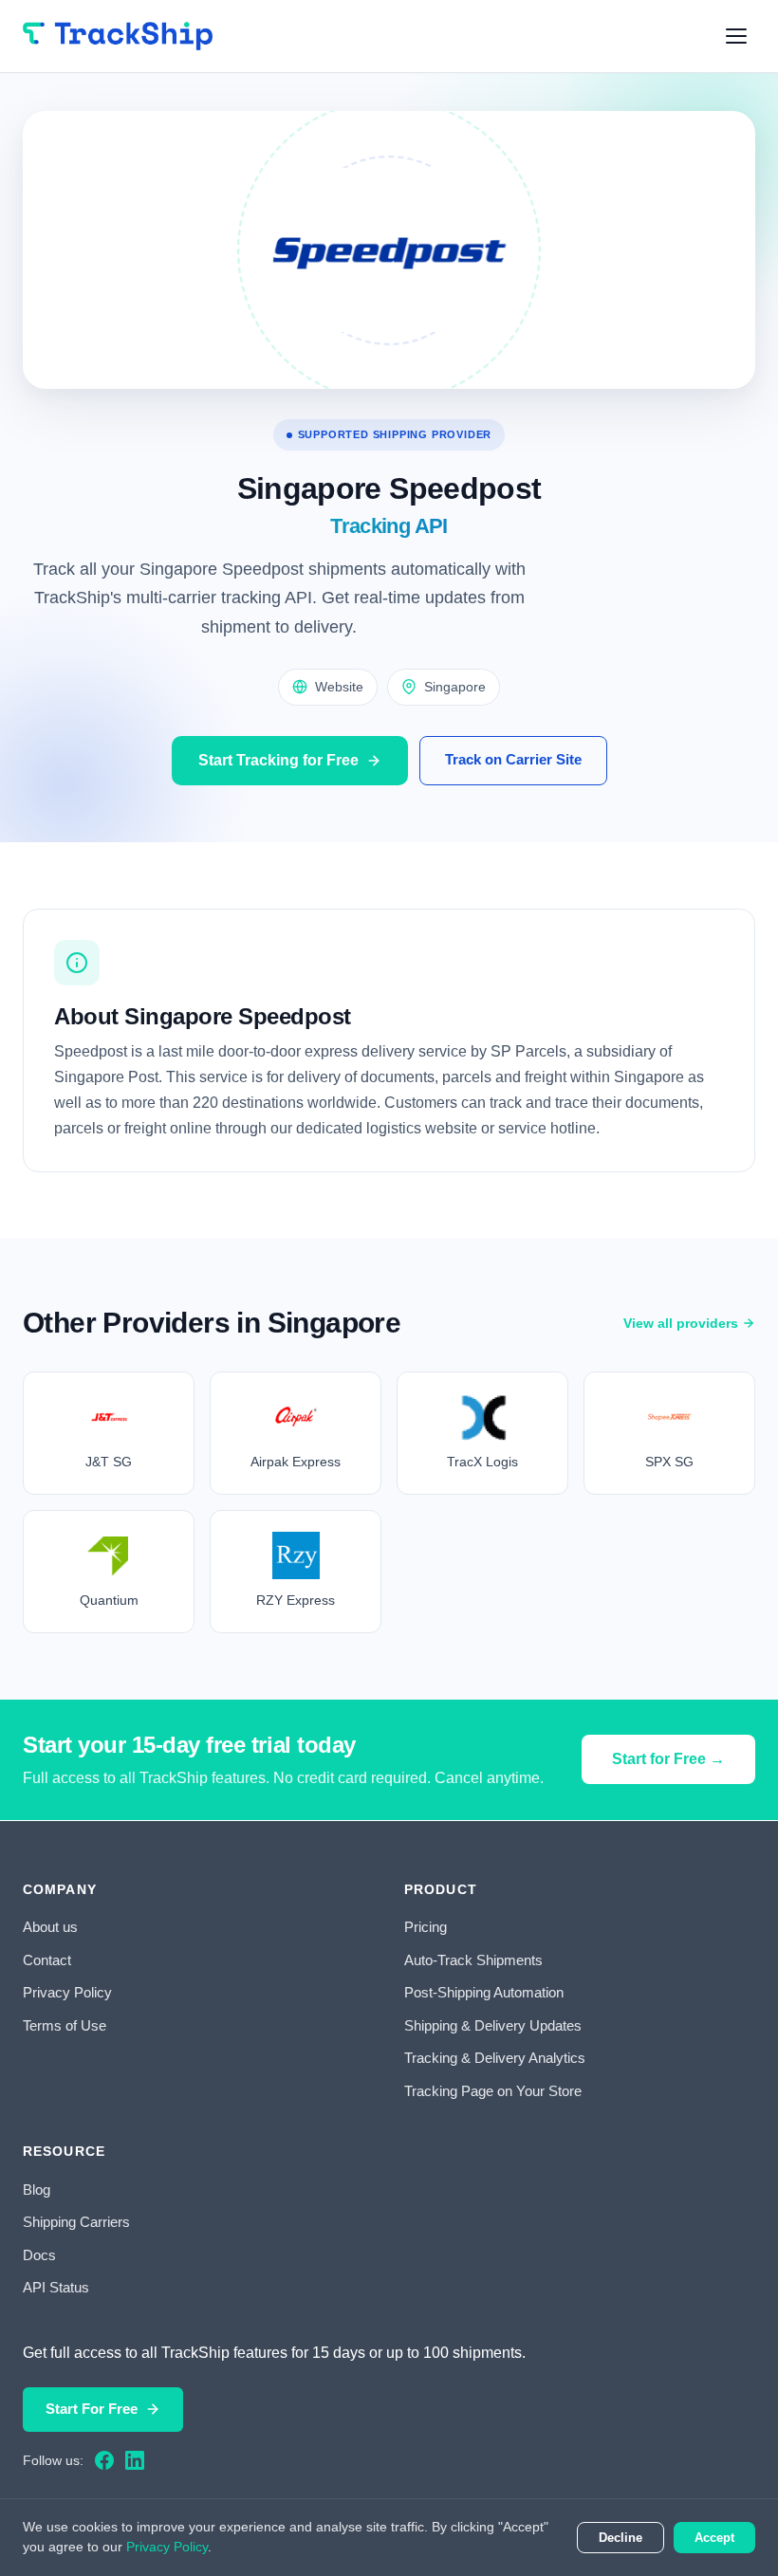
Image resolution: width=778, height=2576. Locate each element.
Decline (621, 2538)
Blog (37, 2190)
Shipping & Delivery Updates (493, 2025)
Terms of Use (65, 2025)
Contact (47, 1960)
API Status (56, 2287)
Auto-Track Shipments (473, 1960)
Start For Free (92, 2409)
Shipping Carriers (76, 2222)
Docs (39, 2255)
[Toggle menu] (736, 36)
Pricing (426, 1927)
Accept (714, 2538)
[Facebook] (104, 2460)
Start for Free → (668, 1759)
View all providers (681, 1323)
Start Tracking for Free (278, 760)
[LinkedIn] (135, 2460)
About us (50, 1927)
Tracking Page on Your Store (493, 2091)
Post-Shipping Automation (484, 1992)
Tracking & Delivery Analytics (495, 2058)
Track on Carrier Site (513, 759)
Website (339, 687)
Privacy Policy (67, 1992)
